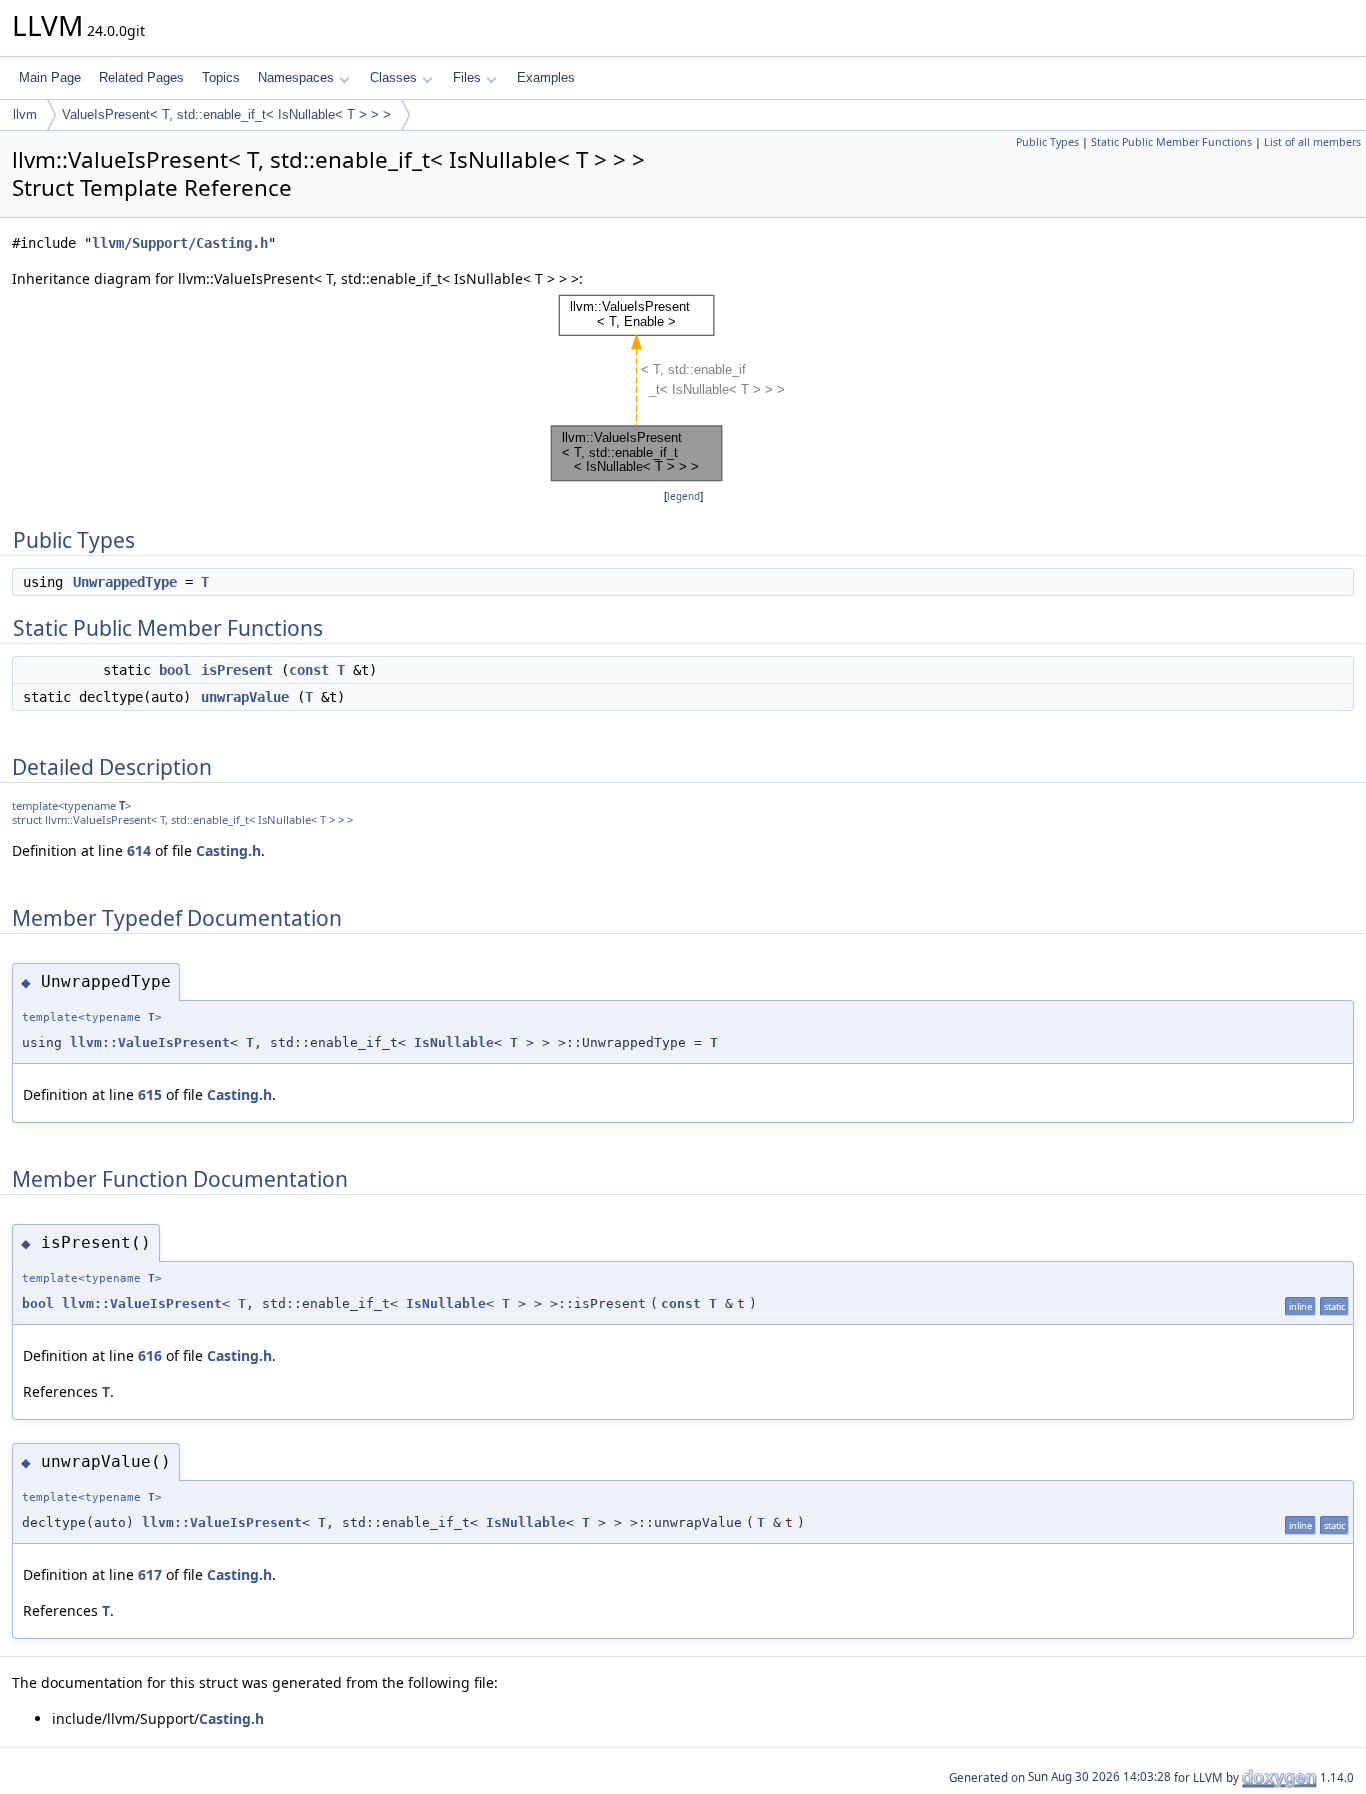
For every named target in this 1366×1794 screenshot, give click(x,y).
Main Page (50, 77)
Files (467, 77)
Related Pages (141, 77)
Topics (221, 77)
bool (175, 670)
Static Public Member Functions (1171, 142)
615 (150, 1094)
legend (683, 496)
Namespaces (296, 77)
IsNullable (454, 1042)
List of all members (1312, 142)
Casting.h (228, 850)
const (309, 670)
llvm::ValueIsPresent (150, 1042)
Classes (393, 77)
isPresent (237, 670)
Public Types (1047, 142)
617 (150, 1574)
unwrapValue (245, 697)
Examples (546, 77)
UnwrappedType (125, 582)
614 (139, 850)
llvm (25, 114)
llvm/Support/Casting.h (180, 243)
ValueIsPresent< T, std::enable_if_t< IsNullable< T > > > (226, 114)
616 (150, 1355)
